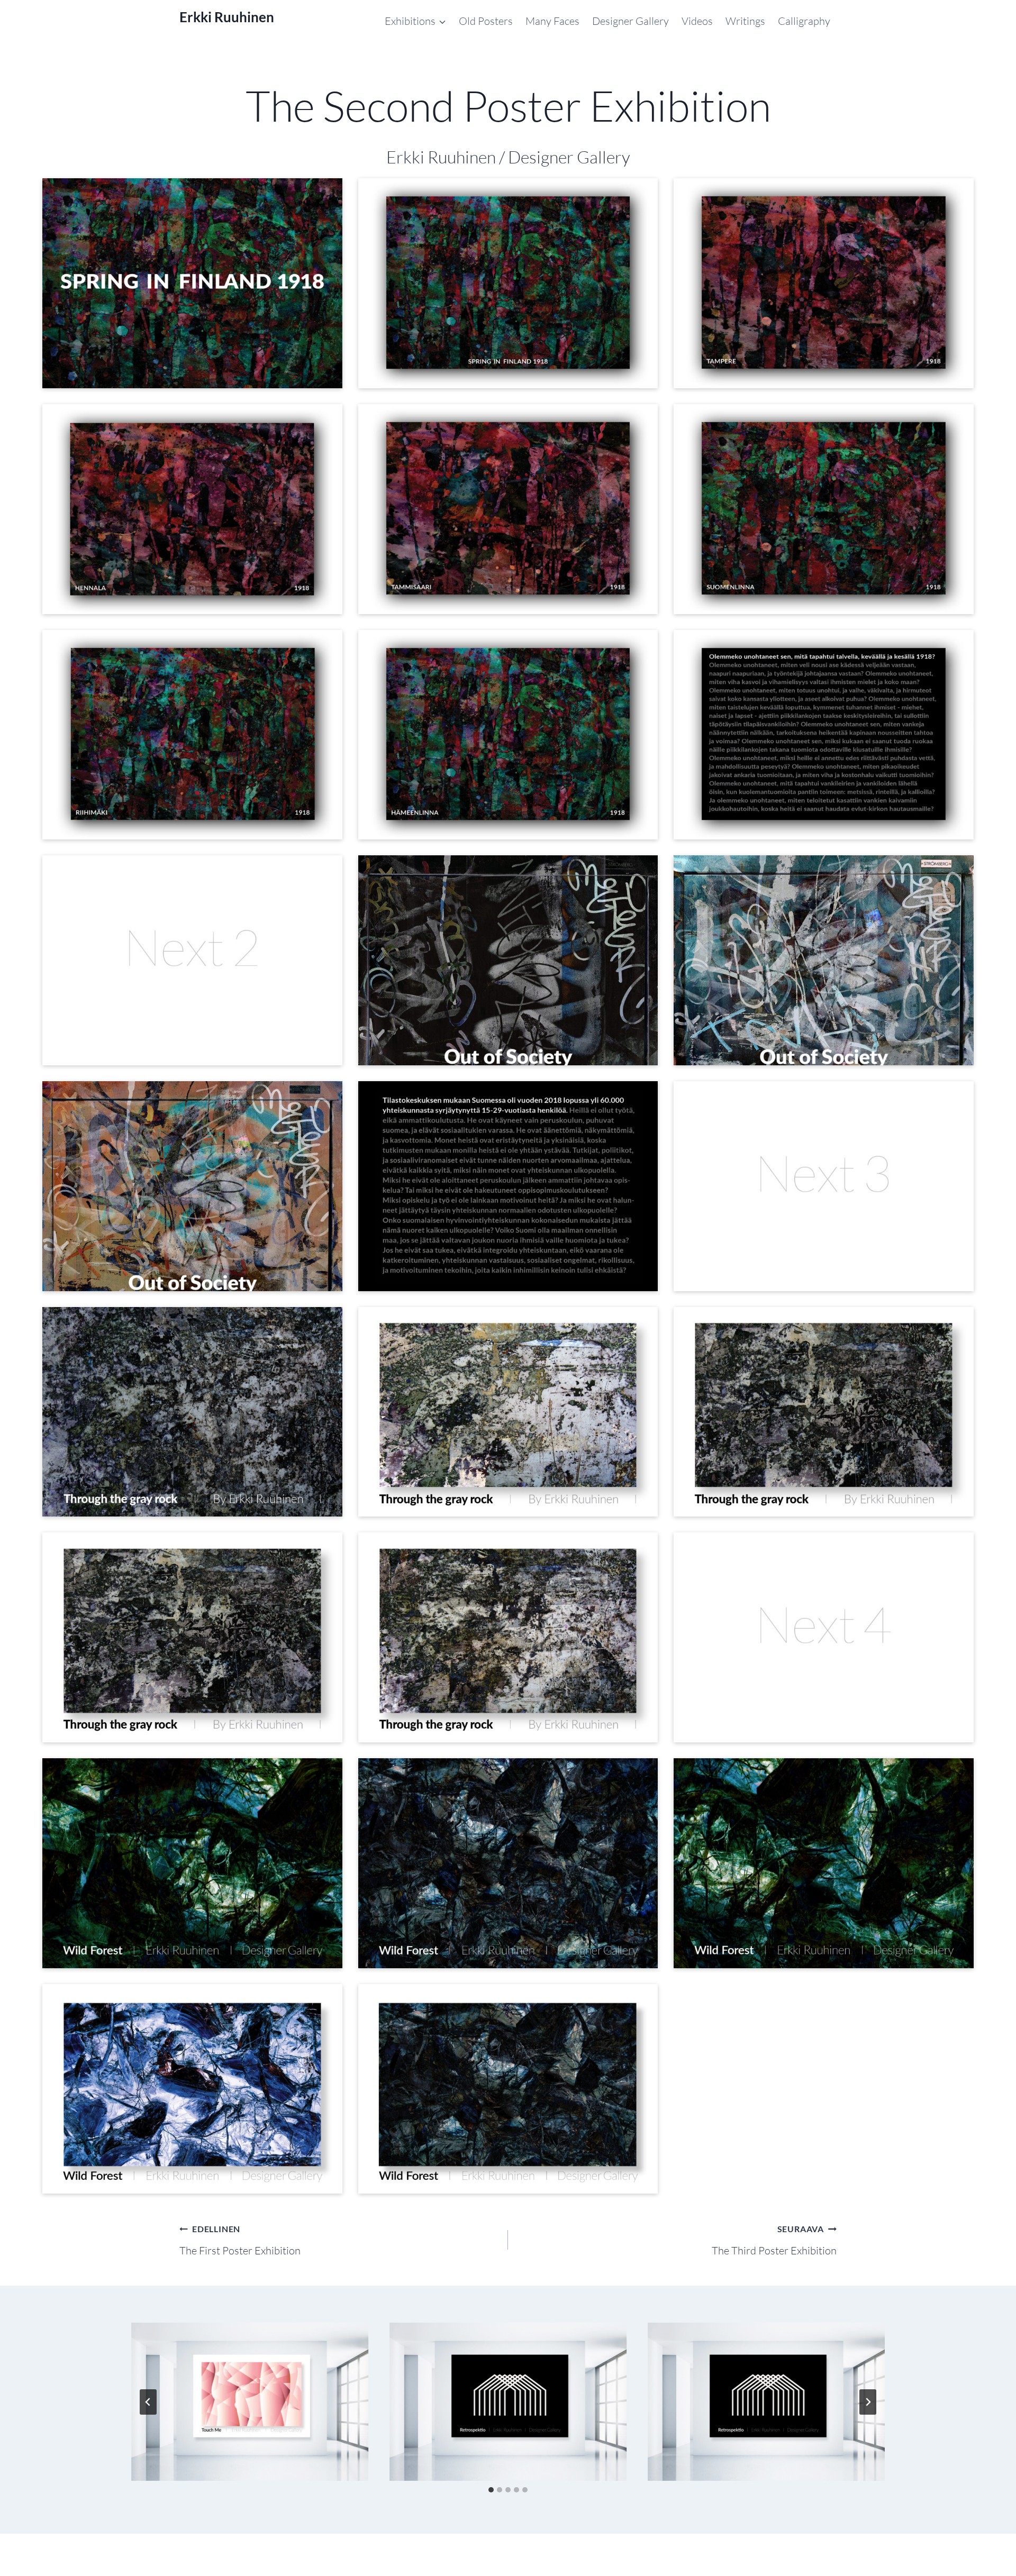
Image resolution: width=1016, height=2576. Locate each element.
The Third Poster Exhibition (774, 2240)
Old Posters (486, 21)
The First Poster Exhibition (240, 2240)
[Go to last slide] (148, 2402)
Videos (697, 21)
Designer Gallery (631, 21)
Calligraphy (804, 21)
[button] (192, 283)
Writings (745, 21)
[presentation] (250, 2402)
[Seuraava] (868, 2402)
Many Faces (552, 21)
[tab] (491, 2490)
